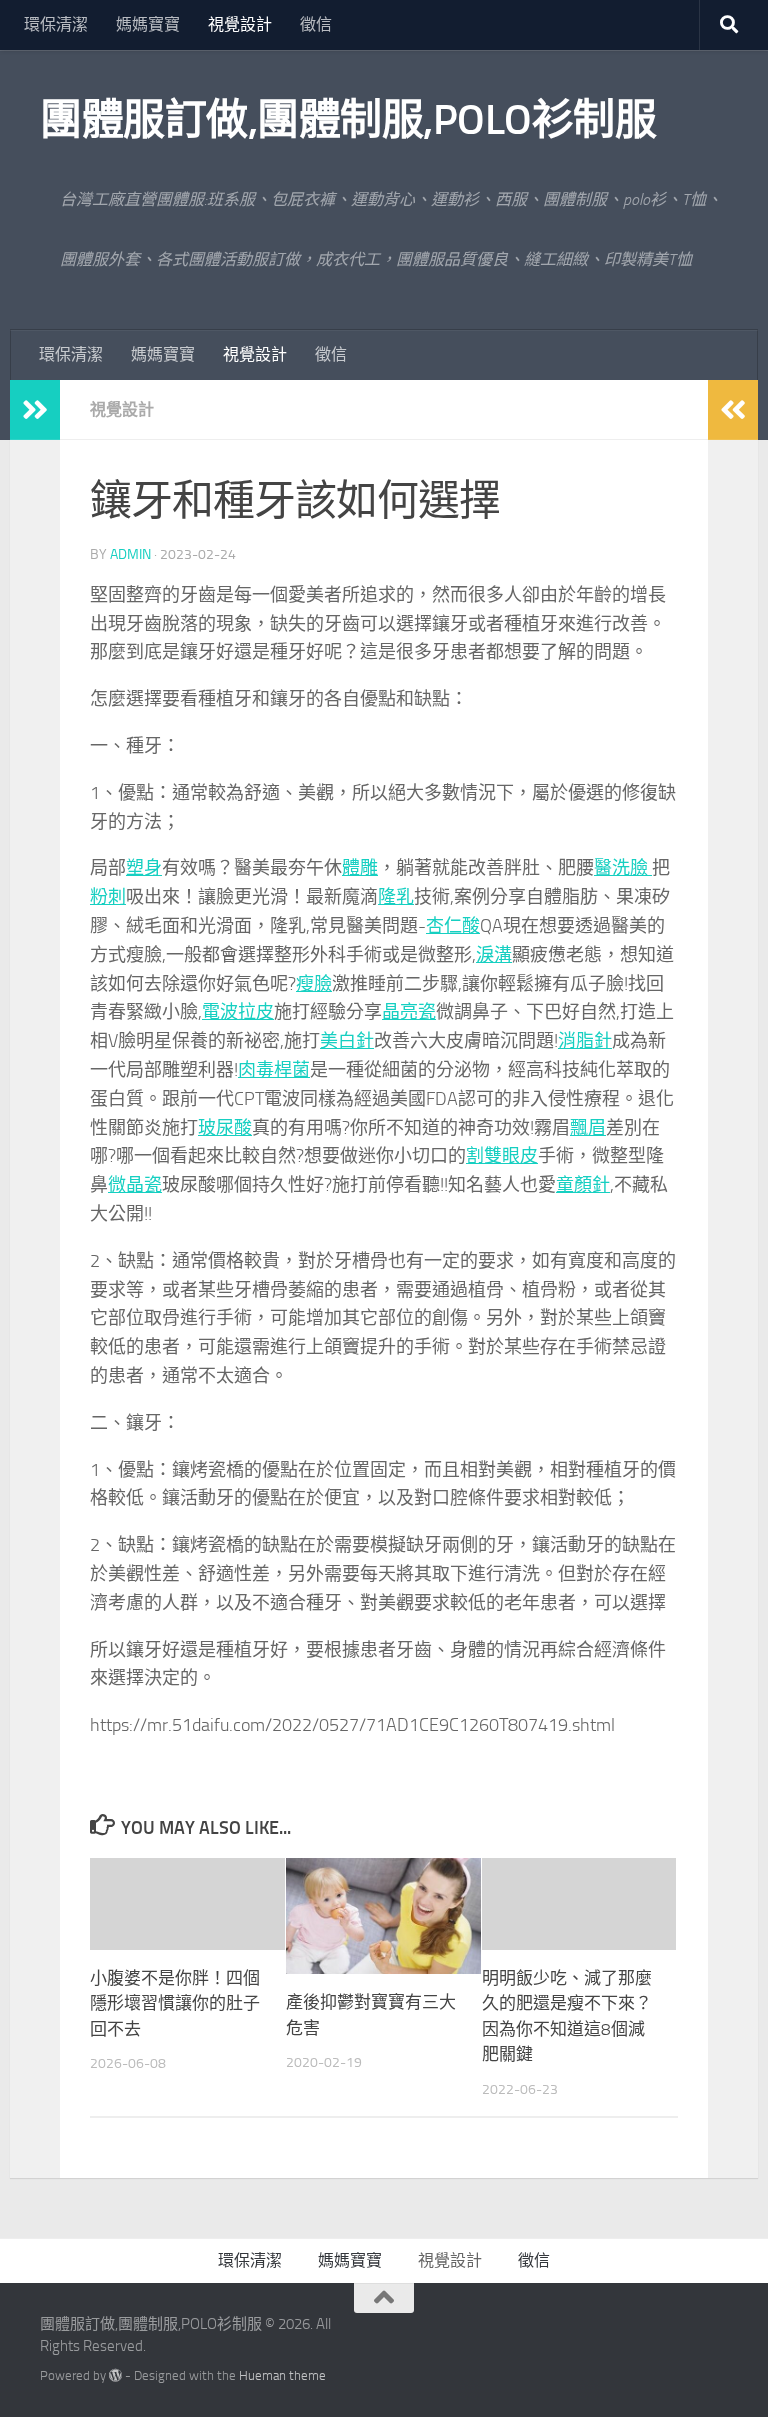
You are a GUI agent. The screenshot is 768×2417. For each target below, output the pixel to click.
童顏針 (583, 1185)
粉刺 (108, 897)
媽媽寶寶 (148, 24)
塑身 (144, 868)
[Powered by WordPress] (115, 2375)
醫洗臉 (623, 868)
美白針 (347, 1041)
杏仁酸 (453, 926)
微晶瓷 (135, 1185)
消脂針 (585, 1041)
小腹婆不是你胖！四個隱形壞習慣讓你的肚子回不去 (175, 2003)
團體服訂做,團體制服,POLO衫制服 (348, 120)
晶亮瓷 (409, 1012)
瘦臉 (314, 984)
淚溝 (494, 955)
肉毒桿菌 (274, 1070)
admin (130, 554)
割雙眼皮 (502, 1156)
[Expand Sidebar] (35, 410)
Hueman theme (282, 2375)
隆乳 (396, 897)
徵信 (316, 24)
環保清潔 (56, 24)
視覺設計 (240, 24)
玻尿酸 (225, 1128)
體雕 (360, 868)
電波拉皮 (238, 1012)
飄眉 (588, 1128)
